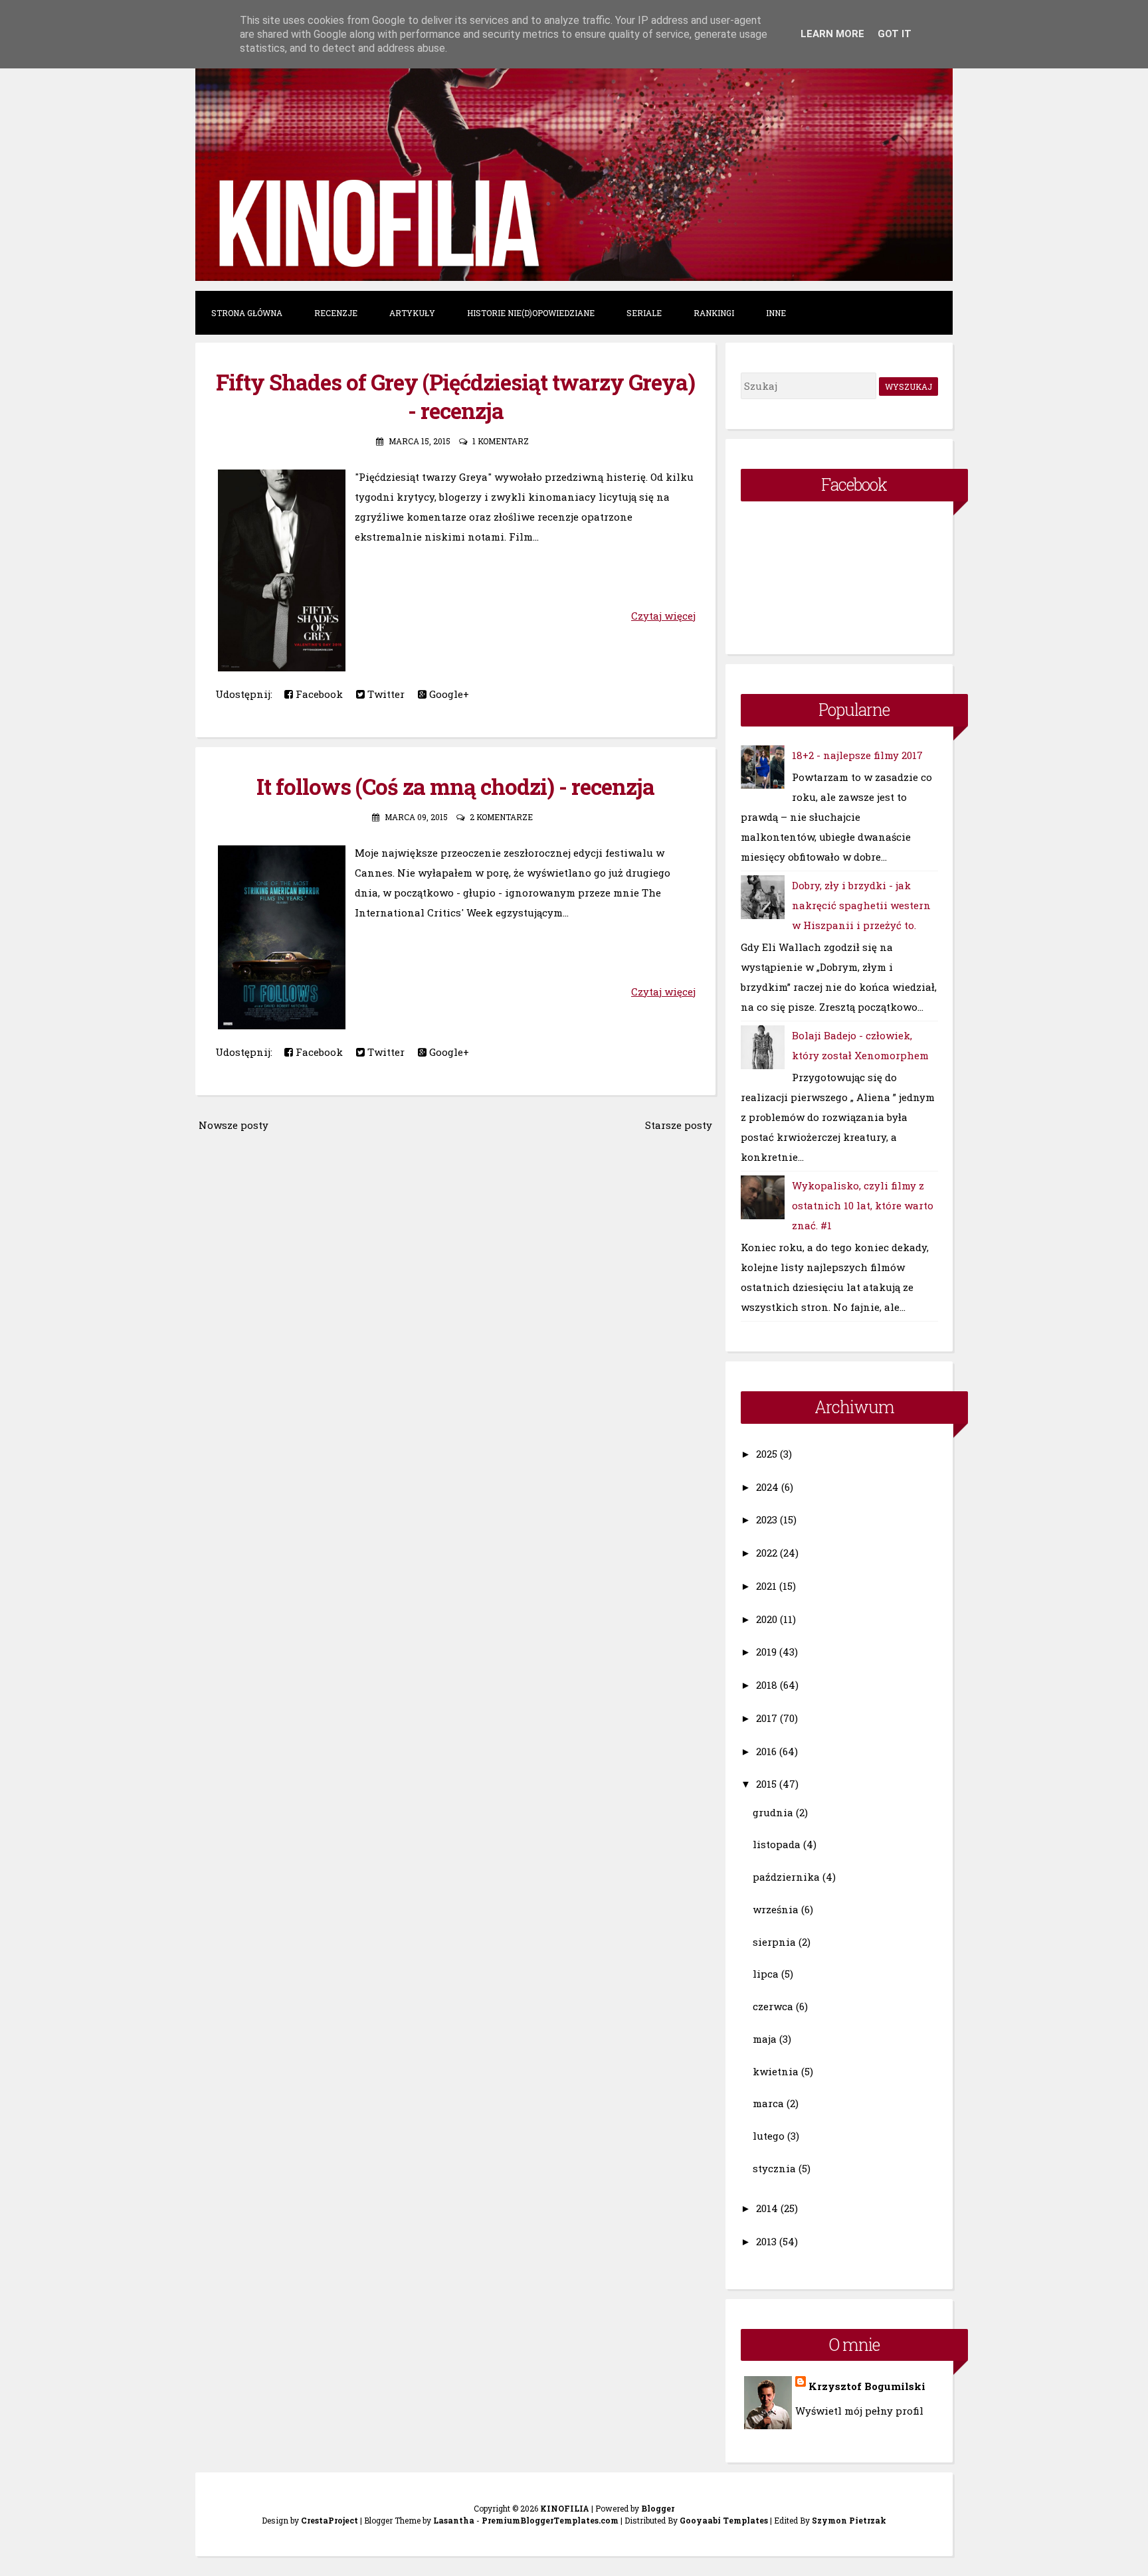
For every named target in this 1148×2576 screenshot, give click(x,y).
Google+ (448, 694)
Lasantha (454, 2520)
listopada (777, 1844)
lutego (769, 2136)
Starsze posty (679, 1125)
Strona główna (247, 313)
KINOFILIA (565, 2508)
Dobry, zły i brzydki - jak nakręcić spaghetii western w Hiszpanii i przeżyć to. (861, 905)
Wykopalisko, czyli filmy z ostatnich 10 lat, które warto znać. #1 (863, 1205)
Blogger (658, 2508)
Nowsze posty (234, 1125)
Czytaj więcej (663, 616)
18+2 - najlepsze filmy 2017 (857, 755)
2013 (766, 2241)
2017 (767, 1718)
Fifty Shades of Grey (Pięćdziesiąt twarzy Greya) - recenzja (455, 396)
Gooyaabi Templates (724, 2520)
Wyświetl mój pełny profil (859, 2411)
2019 (766, 1652)
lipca (766, 1974)
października (786, 1877)
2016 (766, 1751)
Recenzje (336, 313)
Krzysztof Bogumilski (867, 2386)
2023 (767, 1519)
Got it (895, 34)
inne (776, 313)
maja (765, 2039)
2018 (767, 1685)
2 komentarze (501, 817)
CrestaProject (330, 2520)
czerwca (773, 2006)
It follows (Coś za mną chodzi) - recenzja (455, 786)
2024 (767, 1487)
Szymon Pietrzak (849, 2520)
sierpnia (774, 1942)
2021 (766, 1586)
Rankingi (714, 313)
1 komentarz (501, 441)
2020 (767, 1619)
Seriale (644, 313)
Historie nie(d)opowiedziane (531, 313)
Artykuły (412, 313)
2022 (767, 1553)
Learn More (832, 34)
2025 (767, 1454)
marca (768, 2103)
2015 (766, 1784)
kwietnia (776, 2071)
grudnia (773, 1812)
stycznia (774, 2168)
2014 (767, 2208)
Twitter (385, 694)
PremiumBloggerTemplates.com (550, 2520)
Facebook (318, 694)
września (776, 1909)
